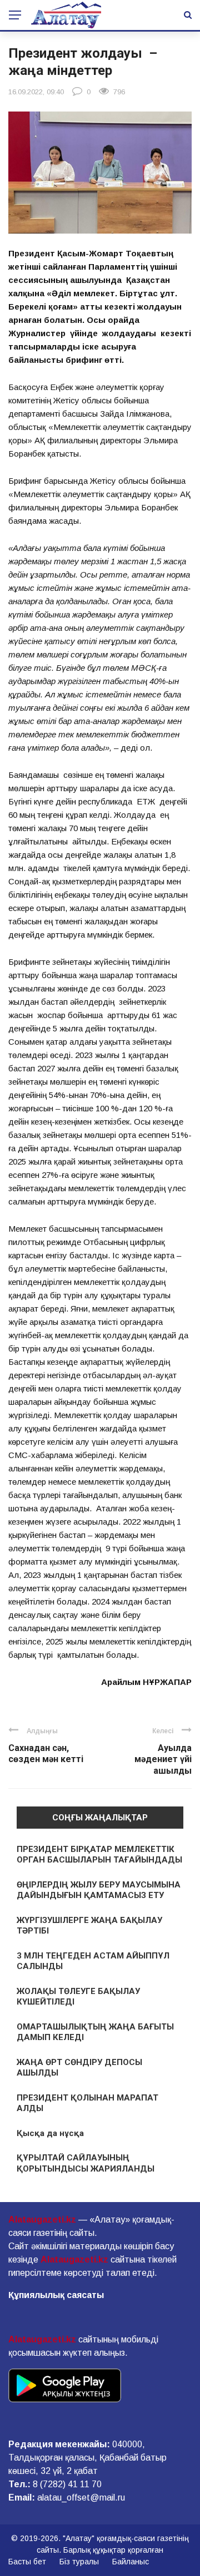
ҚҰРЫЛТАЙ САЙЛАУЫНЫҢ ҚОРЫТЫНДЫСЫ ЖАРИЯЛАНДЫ (86, 2163)
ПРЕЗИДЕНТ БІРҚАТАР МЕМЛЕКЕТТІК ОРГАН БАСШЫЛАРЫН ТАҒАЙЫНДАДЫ (99, 1855)
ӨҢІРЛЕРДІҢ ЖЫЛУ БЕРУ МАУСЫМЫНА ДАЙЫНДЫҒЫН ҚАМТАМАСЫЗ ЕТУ (99, 1890)
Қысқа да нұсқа (50, 2133)
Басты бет (27, 2562)
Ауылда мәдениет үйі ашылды (163, 1760)
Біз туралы (79, 2562)
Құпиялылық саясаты (56, 2295)
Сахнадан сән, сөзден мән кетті (46, 1754)
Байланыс (131, 2562)
